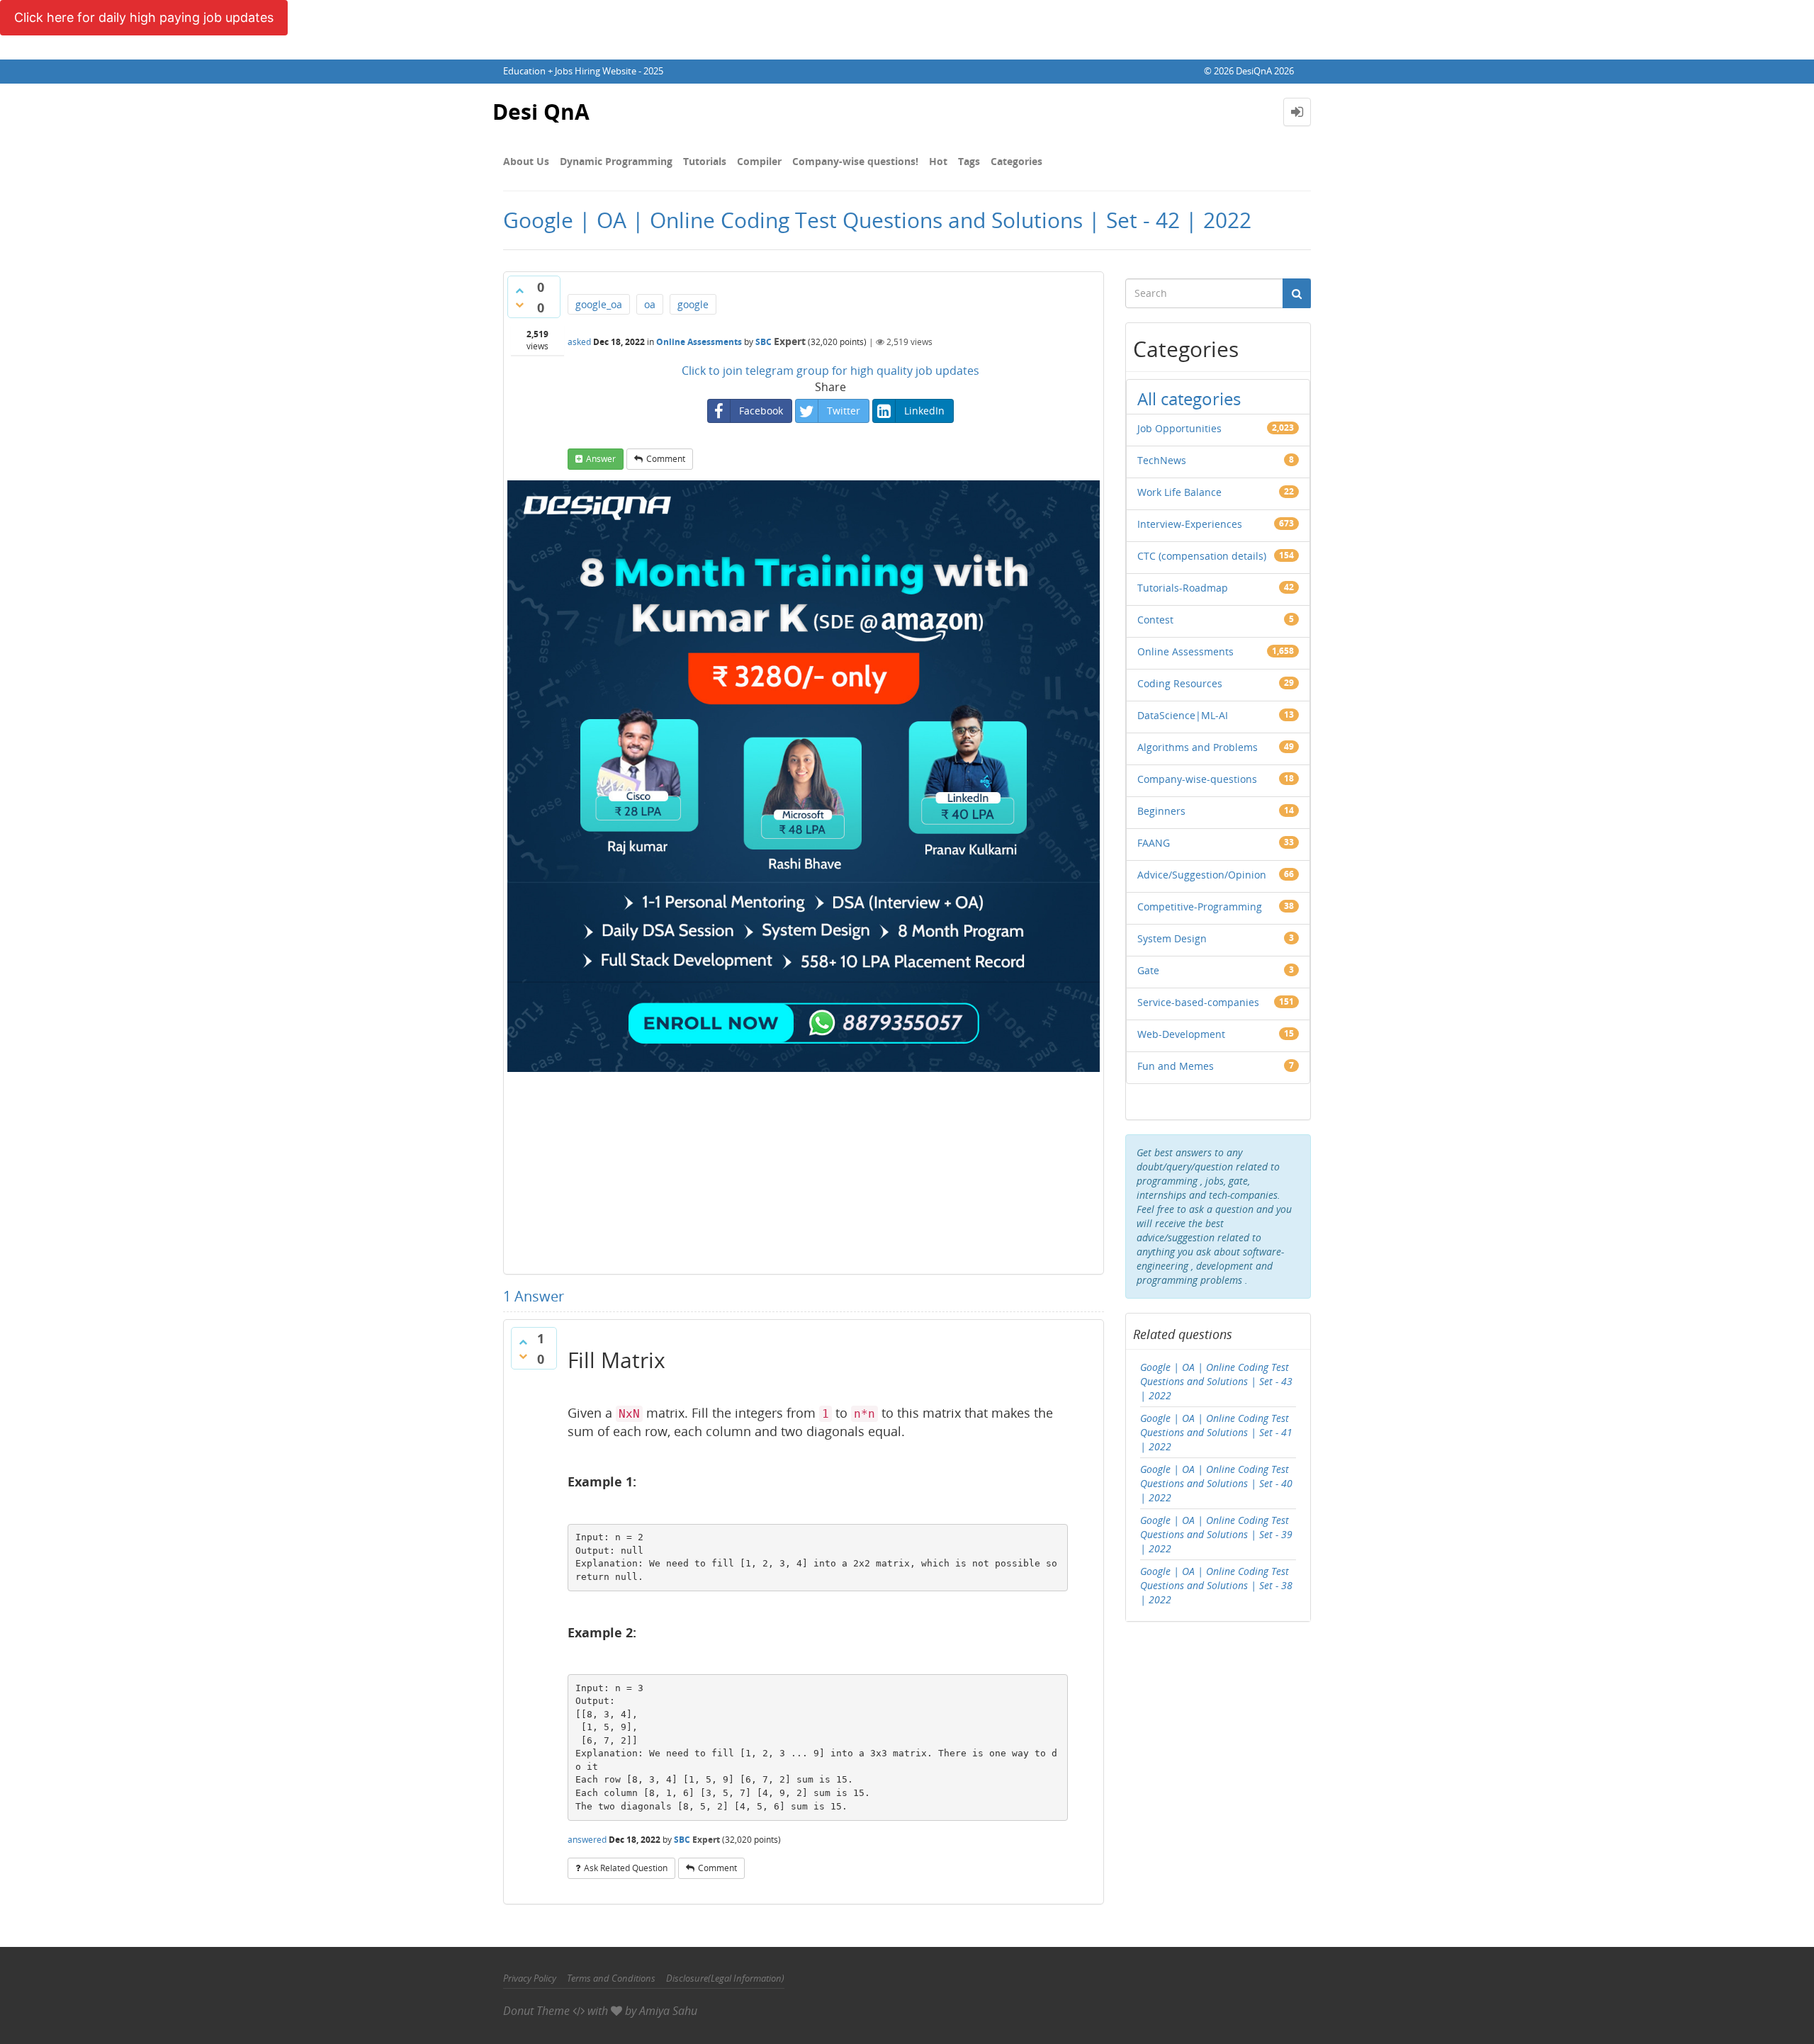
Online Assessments (699, 342)
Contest (1155, 620)
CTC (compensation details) (1202, 556)
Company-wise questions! (855, 161)
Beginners (1161, 811)
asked (579, 342)
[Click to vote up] (519, 290)
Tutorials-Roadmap (1183, 588)
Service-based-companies (1198, 1002)
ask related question (626, 1868)
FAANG (1154, 843)
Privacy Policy (530, 1978)
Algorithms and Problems (1198, 747)
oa (650, 304)
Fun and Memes (1176, 1066)
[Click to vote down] (519, 305)
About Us (526, 161)
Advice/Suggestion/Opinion (1202, 875)
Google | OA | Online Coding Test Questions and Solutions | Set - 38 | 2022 (1216, 1585)
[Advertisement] (804, 1171)
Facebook (761, 411)
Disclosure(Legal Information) (725, 1978)
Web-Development (1181, 1034)
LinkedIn (924, 411)
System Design (1172, 938)
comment (666, 459)
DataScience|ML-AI (1183, 715)
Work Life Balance (1179, 492)
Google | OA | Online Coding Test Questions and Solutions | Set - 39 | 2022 (1216, 1534)
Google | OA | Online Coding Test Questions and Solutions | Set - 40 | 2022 (1216, 1483)
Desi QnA (541, 112)
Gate (1148, 970)
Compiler (759, 161)
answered (587, 1840)
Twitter (844, 411)
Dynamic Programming (616, 161)
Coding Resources (1180, 683)
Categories (1016, 161)
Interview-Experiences (1190, 524)
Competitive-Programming (1200, 907)
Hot (938, 161)
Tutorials (705, 161)
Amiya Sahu (668, 2011)
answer (601, 459)
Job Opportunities (1179, 428)
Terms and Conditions (611, 1978)
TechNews (1162, 460)
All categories (1189, 399)
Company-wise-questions (1197, 779)
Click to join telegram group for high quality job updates (830, 371)
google (693, 304)
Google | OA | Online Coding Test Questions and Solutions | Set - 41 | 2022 (1216, 1432)
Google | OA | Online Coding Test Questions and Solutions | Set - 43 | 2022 (1216, 1381)
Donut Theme (536, 2011)
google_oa (599, 304)
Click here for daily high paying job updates (144, 17)
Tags (969, 161)
